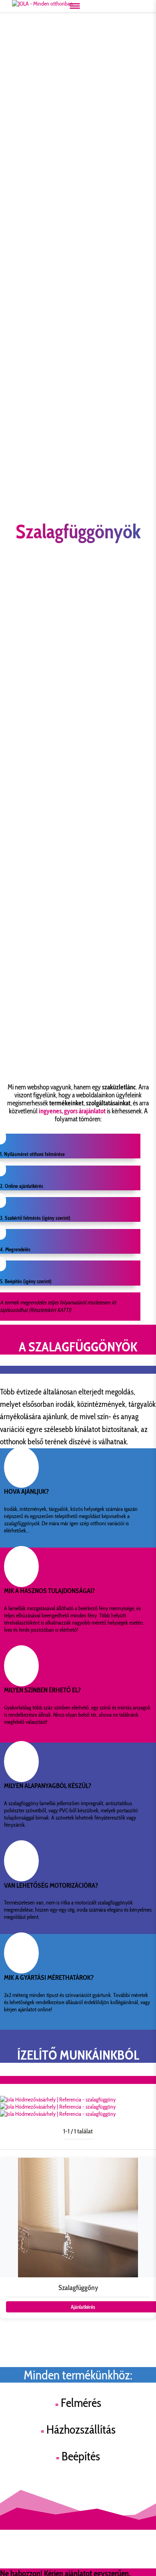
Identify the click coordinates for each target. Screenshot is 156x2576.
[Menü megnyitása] (75, 6)
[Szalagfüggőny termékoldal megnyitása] (78, 2238)
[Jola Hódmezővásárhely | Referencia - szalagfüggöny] (58, 2099)
